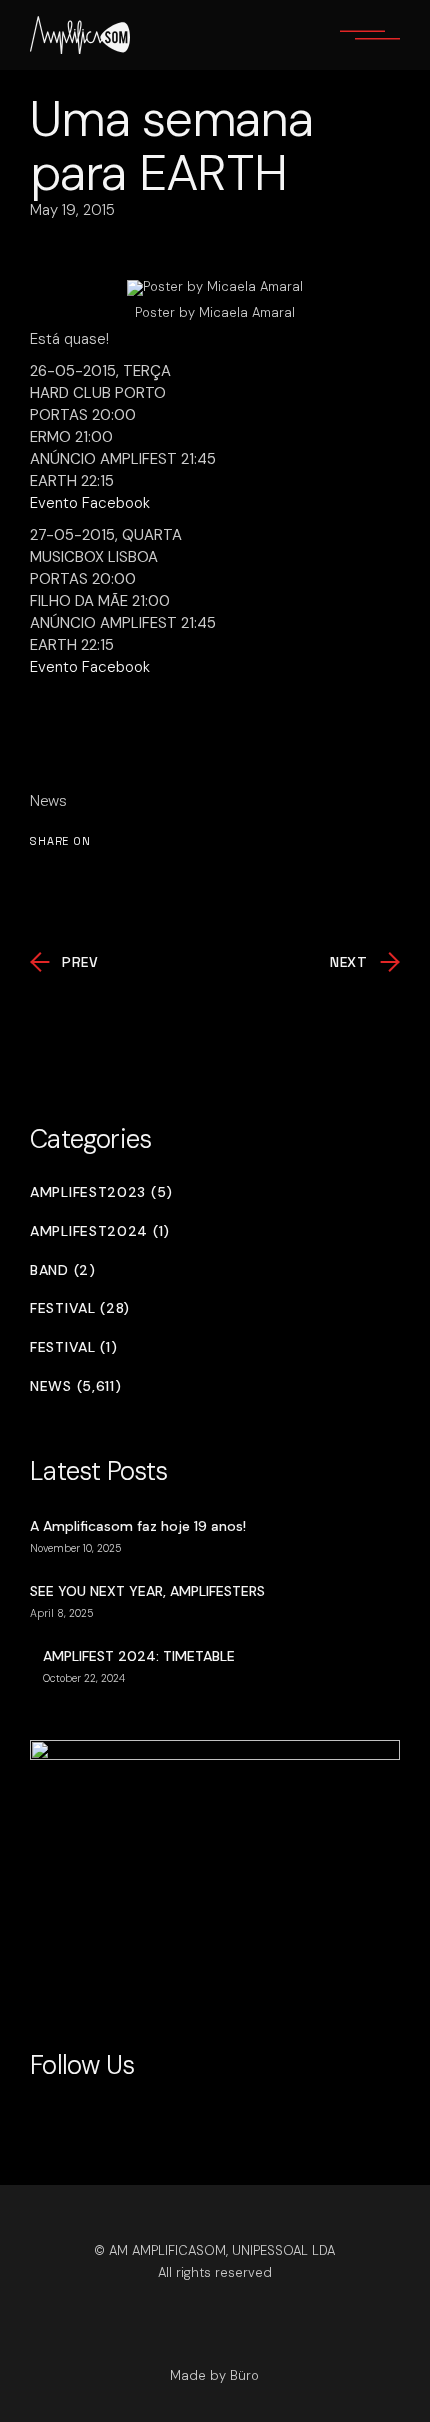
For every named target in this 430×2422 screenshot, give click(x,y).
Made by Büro (214, 2375)
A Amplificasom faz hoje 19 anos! (138, 1526)
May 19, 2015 (72, 210)
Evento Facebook (90, 503)
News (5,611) (75, 1386)
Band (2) (63, 1270)
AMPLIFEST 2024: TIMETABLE (139, 1656)
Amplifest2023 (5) (101, 1192)
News (48, 801)
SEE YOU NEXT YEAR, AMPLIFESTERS (147, 1591)
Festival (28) (80, 1308)
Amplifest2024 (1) (100, 1231)
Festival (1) (73, 1347)
